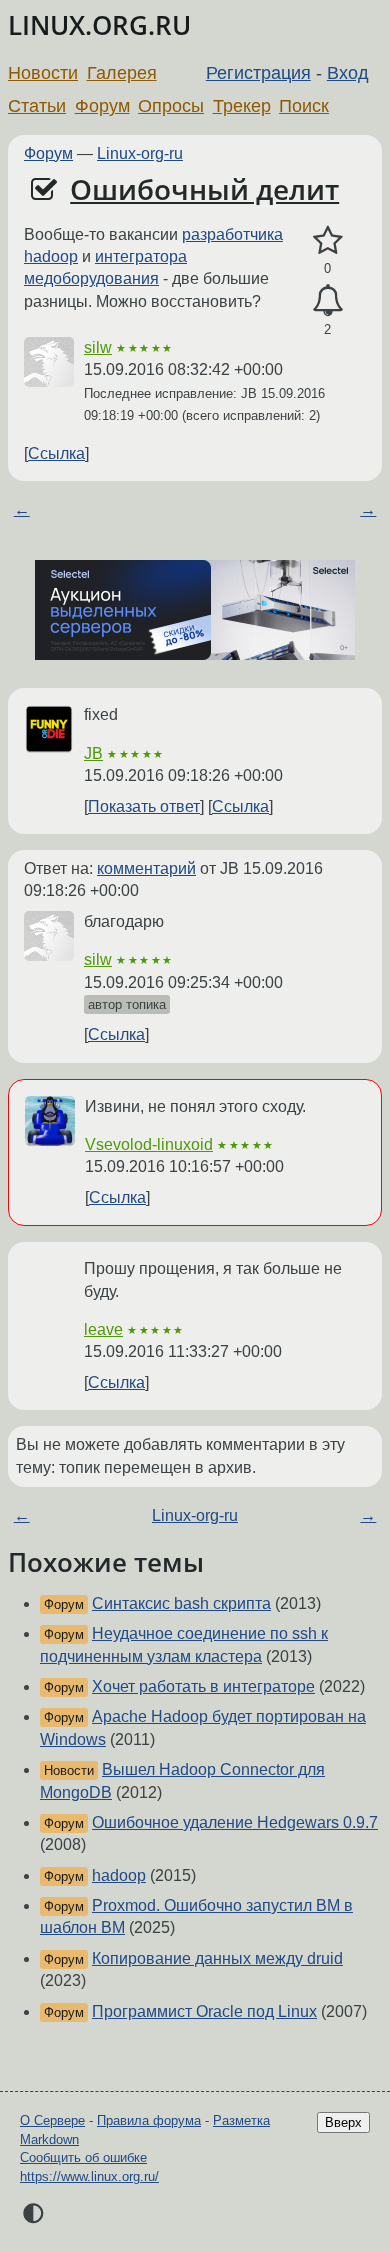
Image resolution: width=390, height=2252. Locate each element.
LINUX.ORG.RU (99, 25)
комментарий (146, 868)
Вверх (343, 2122)
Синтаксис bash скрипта (181, 1603)
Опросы (171, 106)
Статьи (37, 106)
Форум (102, 106)
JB (93, 753)
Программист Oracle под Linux (204, 2011)
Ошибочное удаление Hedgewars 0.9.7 (235, 1822)
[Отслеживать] (327, 301)
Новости (43, 73)
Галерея (122, 73)
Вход (348, 73)
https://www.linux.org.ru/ (89, 2176)
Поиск (304, 106)
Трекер (242, 106)
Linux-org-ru (140, 153)
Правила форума (149, 2120)
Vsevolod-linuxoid (149, 1144)
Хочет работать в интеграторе (203, 1686)
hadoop (119, 1875)
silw (98, 347)
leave (103, 1329)
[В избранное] (327, 241)
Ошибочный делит (204, 189)
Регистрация (258, 73)
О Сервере (52, 2120)
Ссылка (56, 453)
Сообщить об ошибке (83, 2157)
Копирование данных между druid (217, 1958)
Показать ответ (144, 806)
